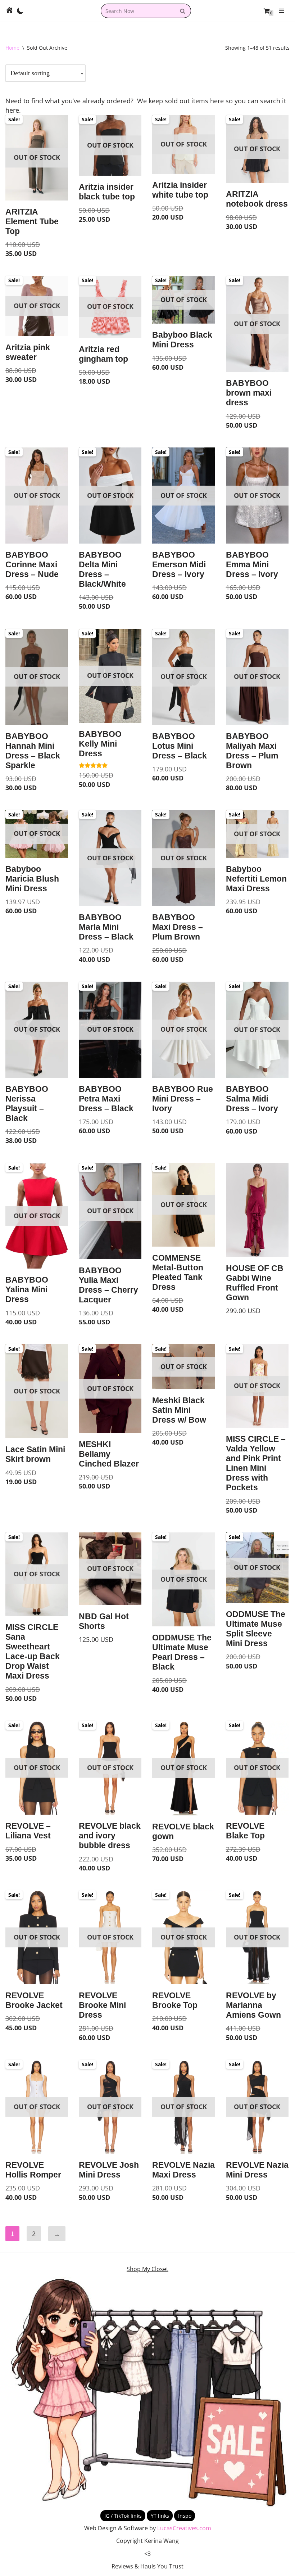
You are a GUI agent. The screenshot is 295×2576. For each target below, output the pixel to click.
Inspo (185, 2516)
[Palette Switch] (20, 11)
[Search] (183, 11)
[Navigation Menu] (282, 11)
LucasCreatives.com (184, 2528)
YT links (160, 2516)
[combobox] (138, 11)
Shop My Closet (147, 2269)
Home (12, 48)
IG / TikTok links (123, 2516)
